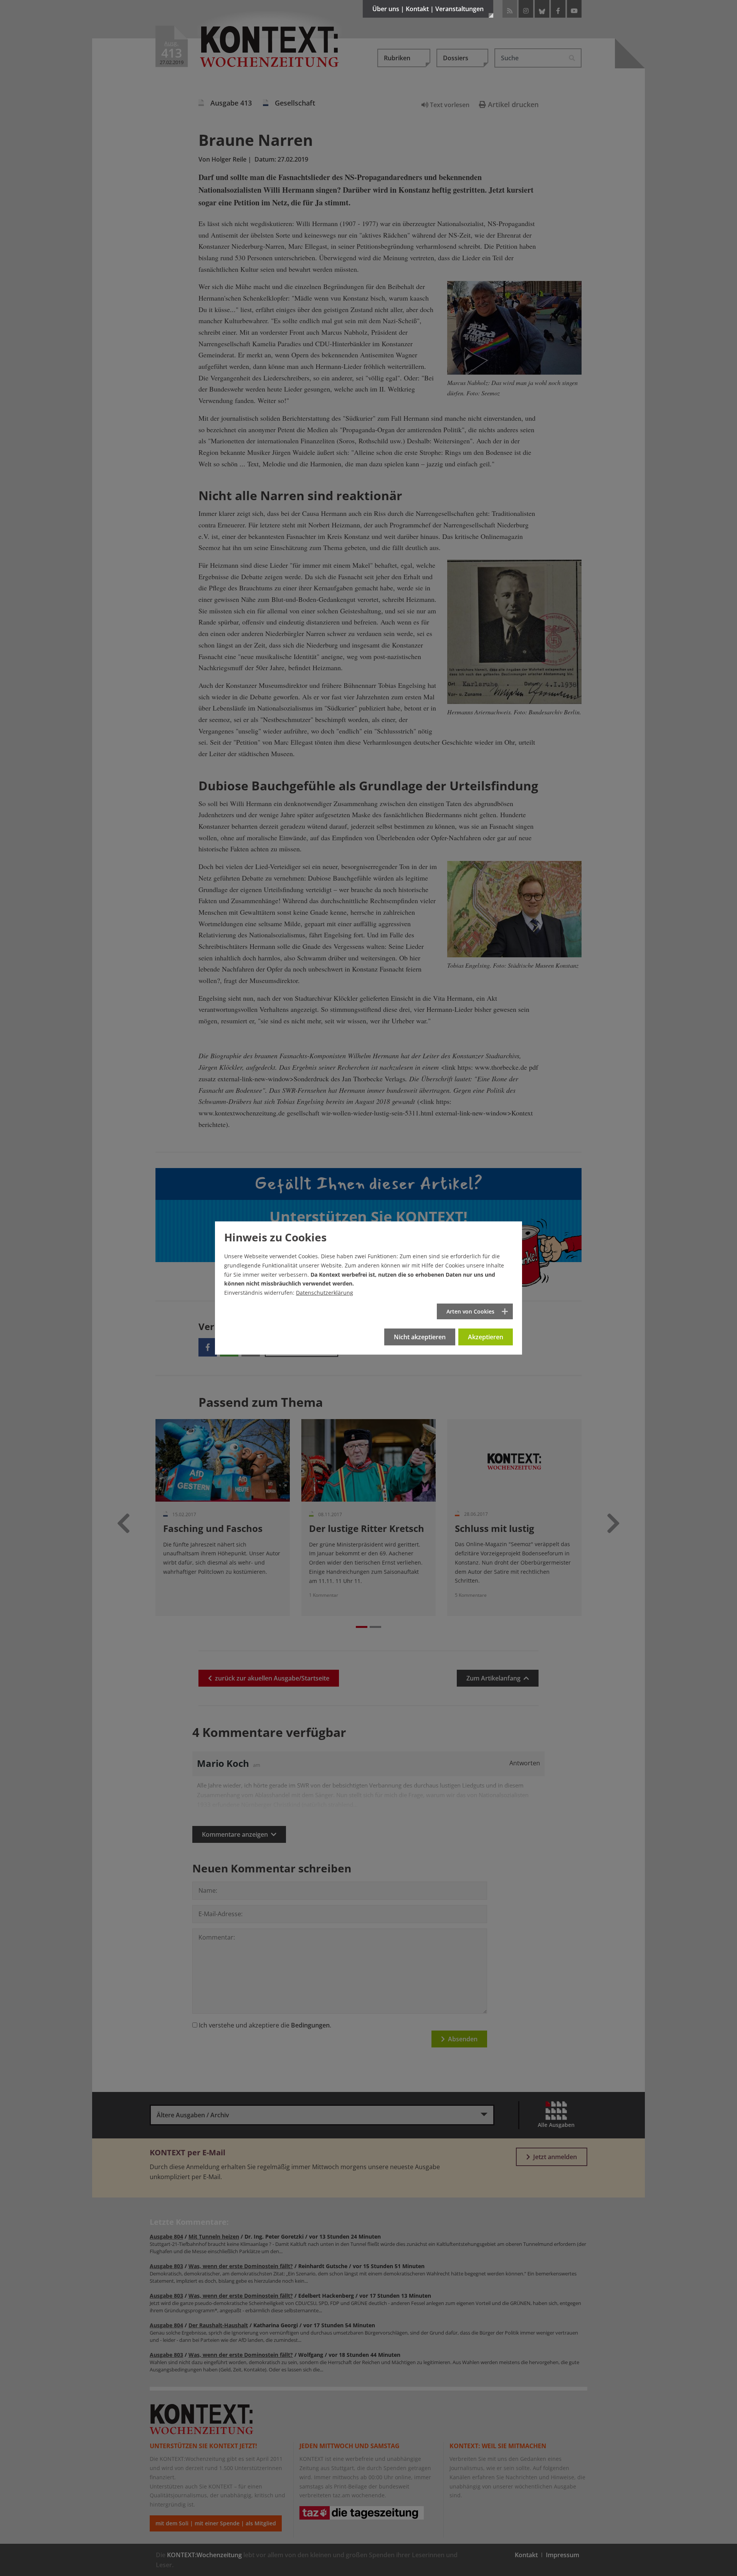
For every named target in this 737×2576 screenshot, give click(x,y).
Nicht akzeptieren (420, 1337)
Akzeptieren (486, 1337)
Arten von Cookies (470, 1311)
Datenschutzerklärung (325, 1293)
